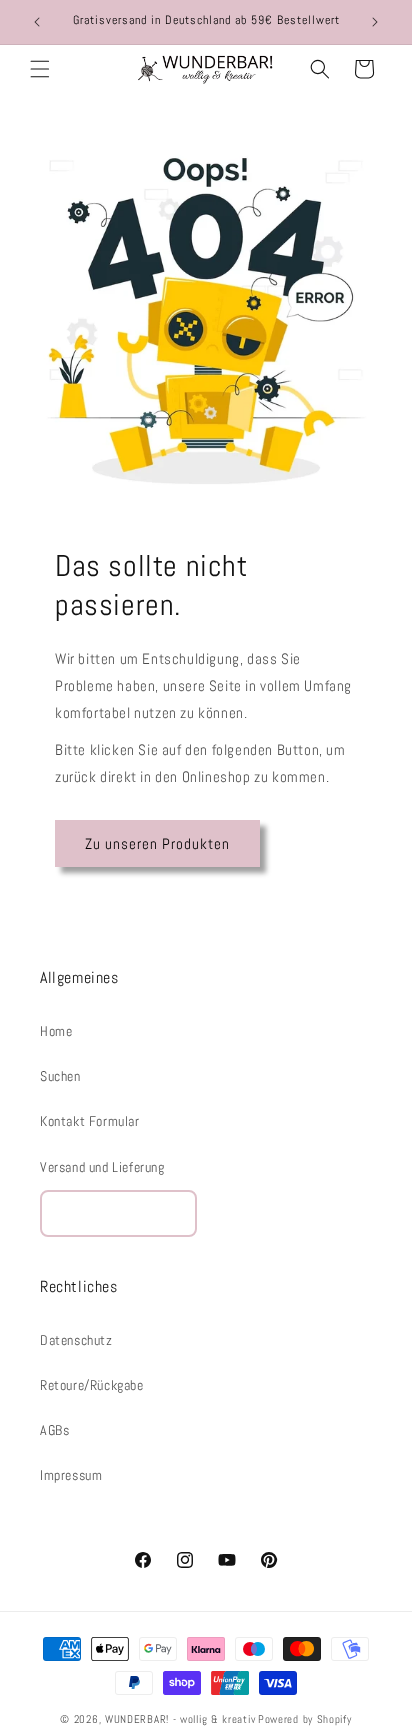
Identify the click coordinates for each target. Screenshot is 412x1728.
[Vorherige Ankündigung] (37, 22)
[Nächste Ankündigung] (375, 22)
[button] (40, 69)
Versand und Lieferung (102, 1167)
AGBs (54, 1430)
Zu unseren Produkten (157, 843)
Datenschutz (76, 1340)
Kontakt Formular (90, 1121)
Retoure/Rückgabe (92, 1385)
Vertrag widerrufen (118, 1213)
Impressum (71, 1475)
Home (56, 1031)
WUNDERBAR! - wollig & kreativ (180, 1719)
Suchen (60, 1076)
